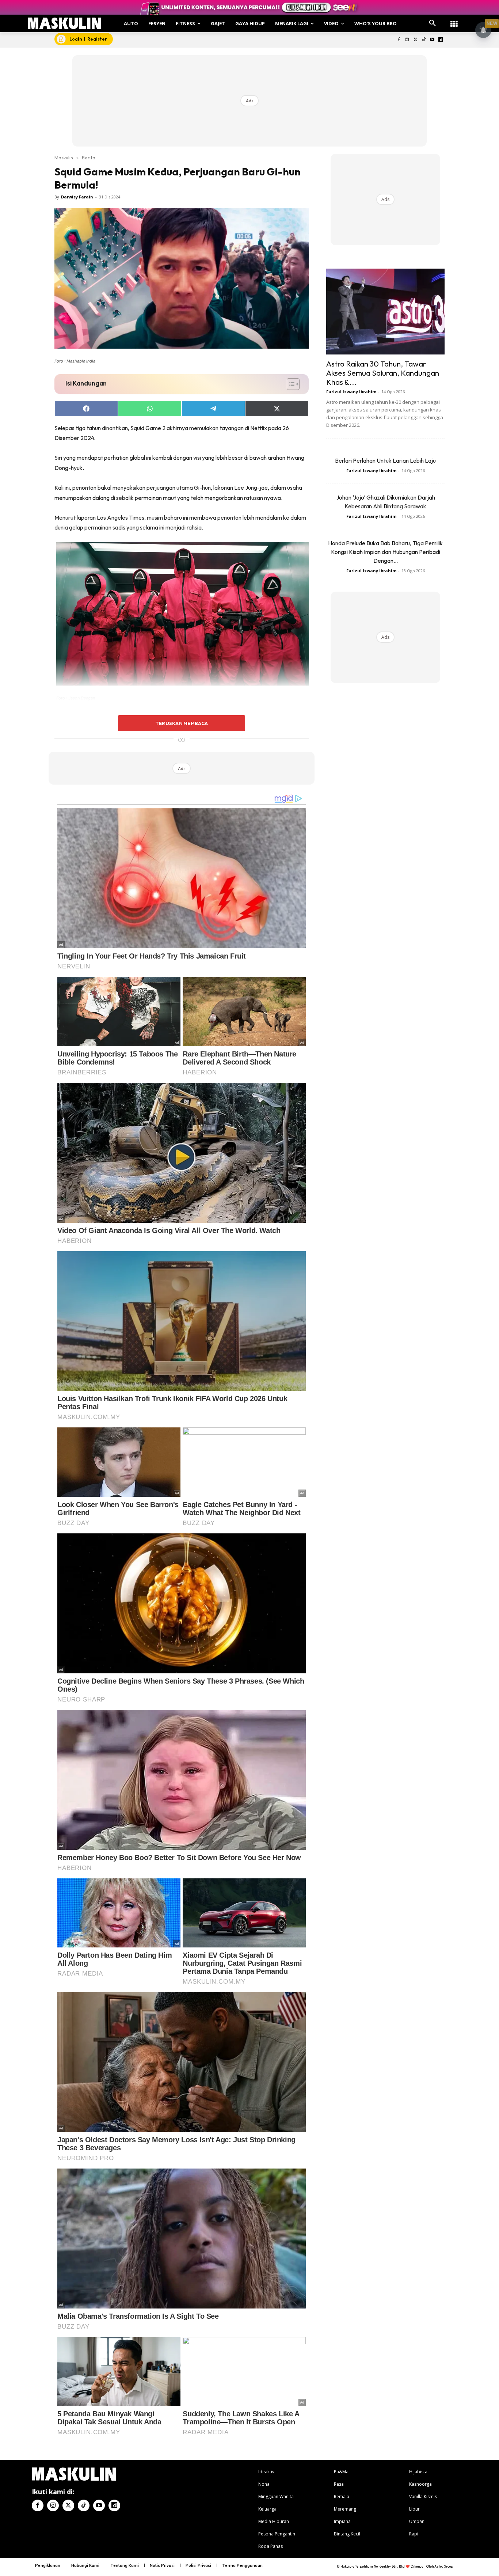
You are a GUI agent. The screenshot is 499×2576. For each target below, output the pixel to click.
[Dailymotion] (440, 40)
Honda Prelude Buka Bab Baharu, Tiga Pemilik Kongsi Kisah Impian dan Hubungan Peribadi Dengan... (385, 552)
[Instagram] (407, 40)
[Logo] (64, 23)
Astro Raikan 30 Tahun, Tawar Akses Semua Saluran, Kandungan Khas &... (383, 373)
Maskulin (64, 158)
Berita (89, 158)
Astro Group (444, 2566)
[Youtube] (432, 40)
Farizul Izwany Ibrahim (351, 392)
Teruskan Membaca (182, 723)
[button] (433, 23)
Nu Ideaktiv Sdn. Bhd (389, 2566)
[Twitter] (416, 40)
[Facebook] (399, 40)
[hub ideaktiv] (454, 20)
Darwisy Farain (77, 197)
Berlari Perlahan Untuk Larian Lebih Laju (385, 460)
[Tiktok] (424, 40)
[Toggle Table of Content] (290, 384)
